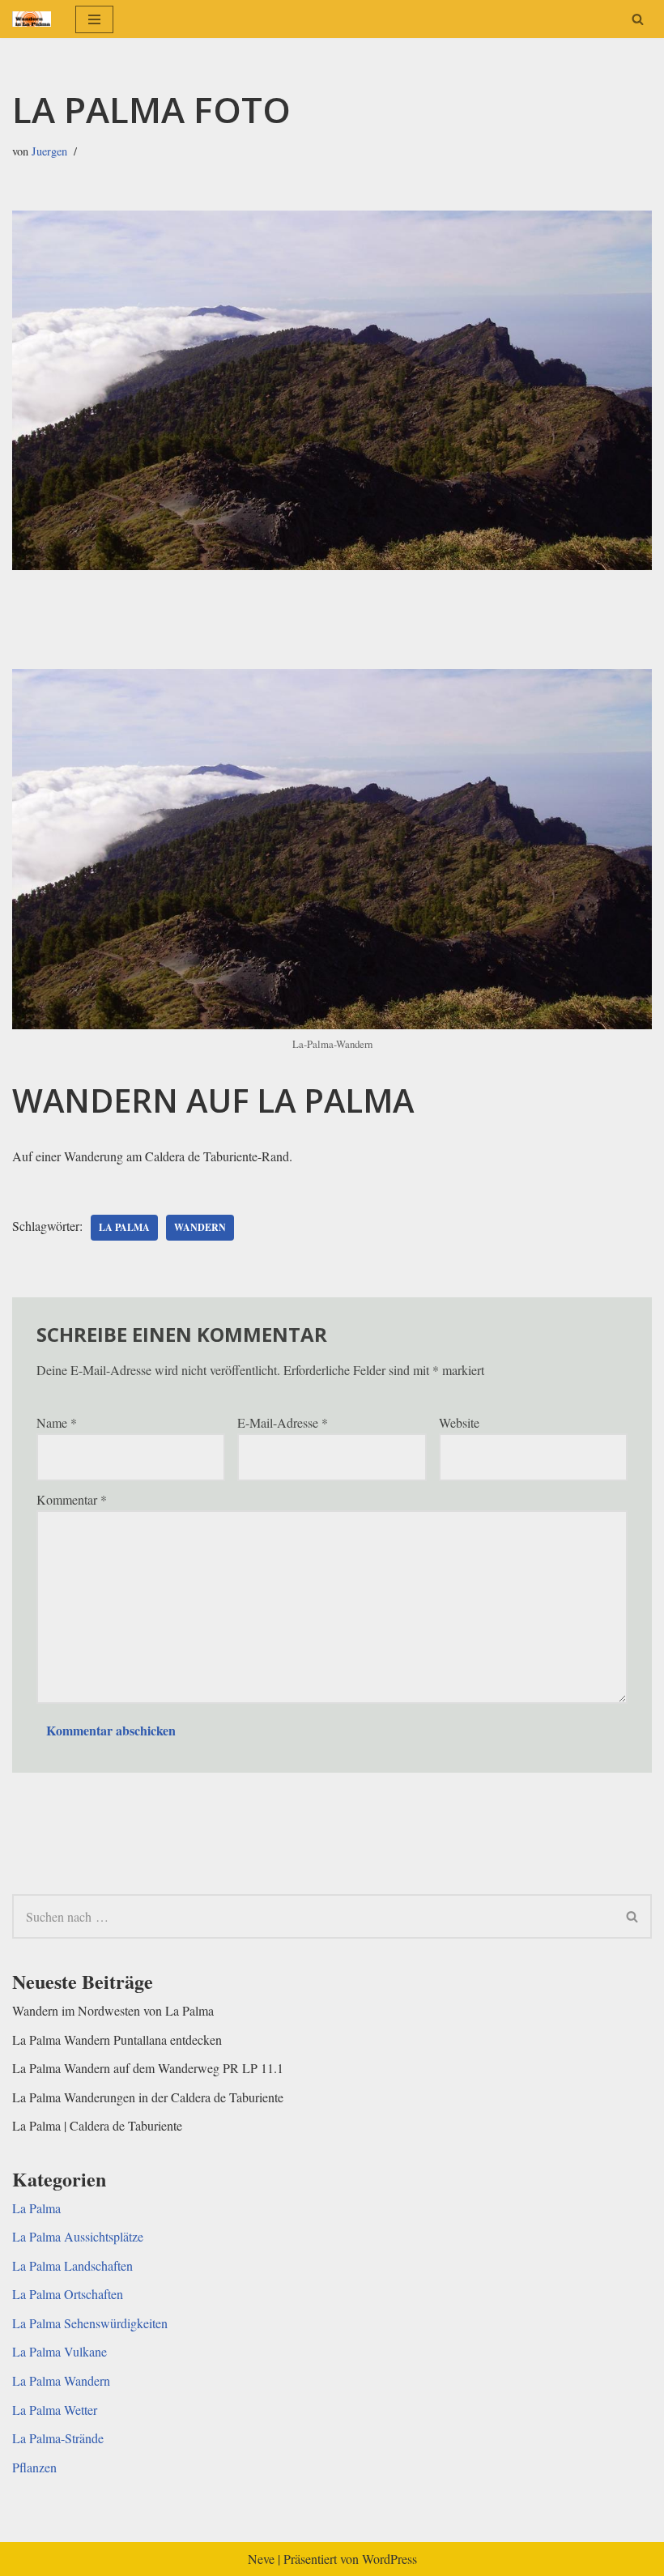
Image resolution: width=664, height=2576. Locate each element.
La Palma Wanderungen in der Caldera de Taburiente (148, 2097)
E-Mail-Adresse (283, 1422)
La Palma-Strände (58, 2438)
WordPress (389, 2559)
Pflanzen (34, 2467)
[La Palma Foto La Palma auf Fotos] (32, 19)
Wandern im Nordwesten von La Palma (113, 2010)
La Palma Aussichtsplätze (78, 2236)
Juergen (49, 151)
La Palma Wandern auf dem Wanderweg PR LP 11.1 (148, 2068)
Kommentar (72, 1499)
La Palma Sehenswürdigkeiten (90, 2323)
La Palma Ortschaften (68, 2294)
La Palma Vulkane (60, 2351)
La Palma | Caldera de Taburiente (97, 2125)
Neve (261, 2559)
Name (57, 1422)
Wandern (200, 1227)
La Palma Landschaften (72, 2265)
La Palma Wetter (55, 2410)
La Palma (124, 1227)
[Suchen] (638, 19)
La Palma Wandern (61, 2380)
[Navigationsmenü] (94, 19)
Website (459, 1422)
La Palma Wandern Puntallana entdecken (117, 2040)
